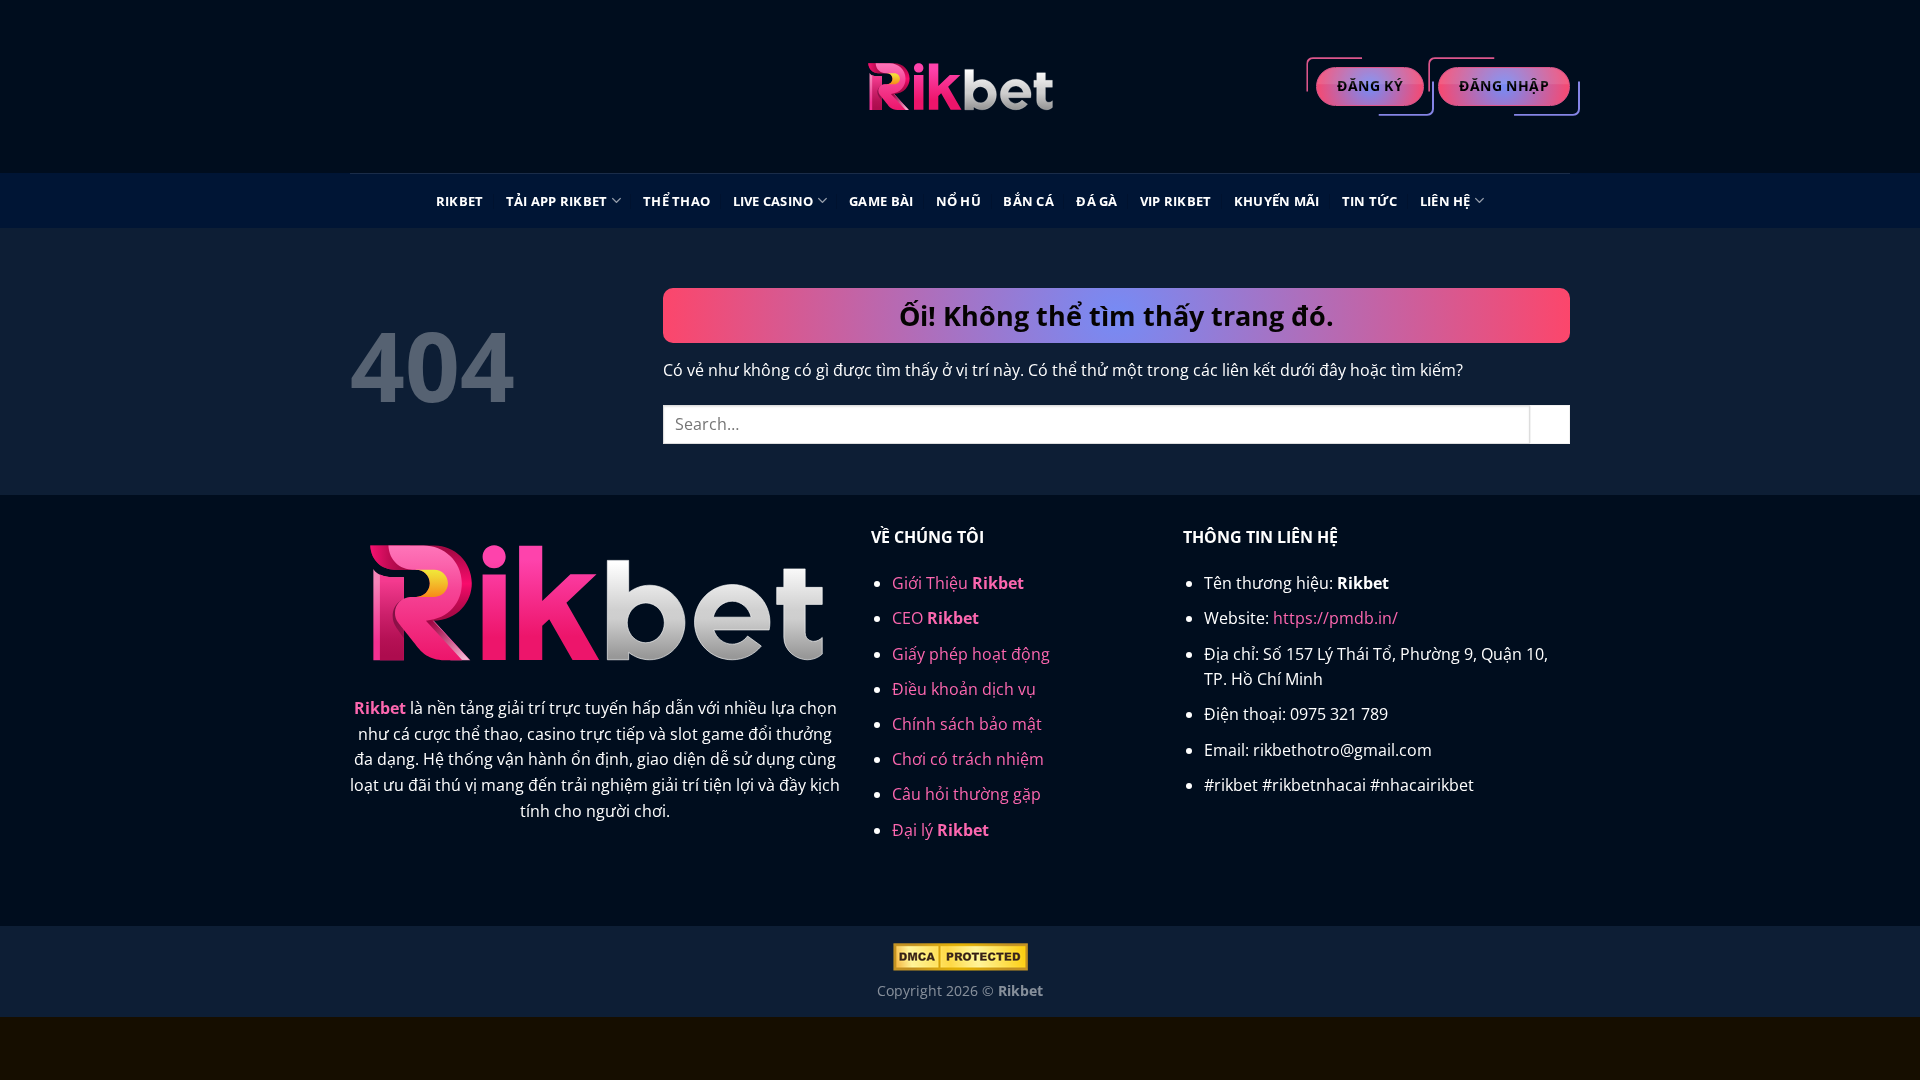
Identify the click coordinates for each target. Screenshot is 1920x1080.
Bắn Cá (1028, 201)
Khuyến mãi (1277, 201)
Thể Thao (676, 201)
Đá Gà (1096, 201)
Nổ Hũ (958, 201)
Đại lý (940, 830)
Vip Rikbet (1176, 201)
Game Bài (881, 201)
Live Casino (773, 201)
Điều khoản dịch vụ (964, 689)
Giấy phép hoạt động (971, 654)
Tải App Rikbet (557, 201)
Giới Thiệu (958, 583)
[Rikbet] (960, 86)
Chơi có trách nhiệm (968, 759)
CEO (935, 618)
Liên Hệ (1445, 201)
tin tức (1370, 201)
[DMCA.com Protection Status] (960, 955)
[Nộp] (1550, 424)
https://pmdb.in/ (1335, 618)
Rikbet (460, 201)
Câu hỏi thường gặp (966, 794)
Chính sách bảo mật (967, 724)
